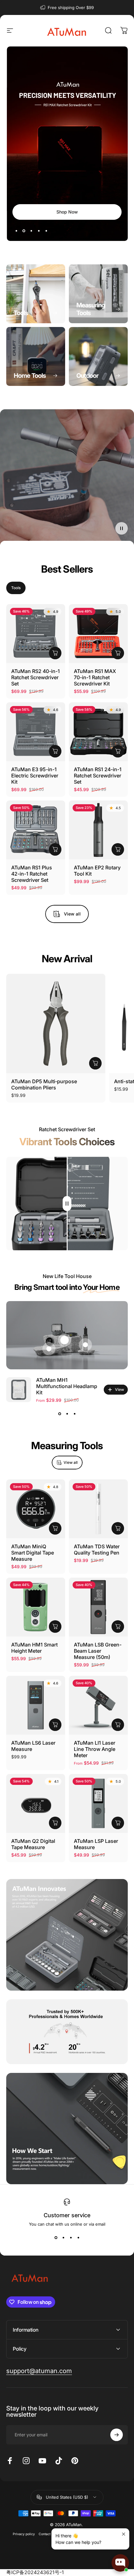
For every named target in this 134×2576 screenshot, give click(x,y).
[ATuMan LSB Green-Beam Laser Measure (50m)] (98, 1607)
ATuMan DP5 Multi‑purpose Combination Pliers (44, 1084)
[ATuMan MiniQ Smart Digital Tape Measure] (36, 1509)
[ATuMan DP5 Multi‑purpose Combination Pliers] (56, 1023)
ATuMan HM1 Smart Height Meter (34, 1648)
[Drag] (67, 1204)
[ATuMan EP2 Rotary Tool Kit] (98, 830)
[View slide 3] (74, 1414)
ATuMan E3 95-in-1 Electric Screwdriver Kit (35, 776)
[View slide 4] (78, 2238)
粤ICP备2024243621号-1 (35, 2572)
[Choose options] (118, 1725)
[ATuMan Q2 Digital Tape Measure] (36, 1803)
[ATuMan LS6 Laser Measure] (36, 1705)
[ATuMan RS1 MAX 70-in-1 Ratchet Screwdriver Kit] (98, 634)
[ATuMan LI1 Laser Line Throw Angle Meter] (98, 1705)
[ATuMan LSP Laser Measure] (98, 1803)
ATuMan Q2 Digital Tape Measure (33, 1844)
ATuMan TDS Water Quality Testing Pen (97, 1550)
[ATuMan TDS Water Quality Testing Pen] (98, 1509)
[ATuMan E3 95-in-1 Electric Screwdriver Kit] (36, 732)
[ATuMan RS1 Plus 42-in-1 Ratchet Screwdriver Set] (36, 830)
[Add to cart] (55, 653)
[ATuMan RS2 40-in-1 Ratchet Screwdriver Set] (36, 634)
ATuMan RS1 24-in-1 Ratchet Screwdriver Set (98, 776)
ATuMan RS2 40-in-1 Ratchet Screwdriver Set (36, 677)
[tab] (16, 588)
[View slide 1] (60, 1414)
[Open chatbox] (120, 2563)
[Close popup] (124, 2534)
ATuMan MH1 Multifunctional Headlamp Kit (67, 1386)
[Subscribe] (117, 2435)
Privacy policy (24, 2534)
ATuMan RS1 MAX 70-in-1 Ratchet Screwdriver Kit (95, 677)
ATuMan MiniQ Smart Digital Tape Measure (33, 1553)
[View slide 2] (67, 1414)
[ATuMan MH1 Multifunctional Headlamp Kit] (19, 1390)
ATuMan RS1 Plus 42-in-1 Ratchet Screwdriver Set (32, 874)
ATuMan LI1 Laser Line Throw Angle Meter (95, 1749)
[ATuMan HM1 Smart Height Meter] (36, 1607)
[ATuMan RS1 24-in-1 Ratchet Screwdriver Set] (98, 732)
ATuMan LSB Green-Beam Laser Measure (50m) (98, 1651)
